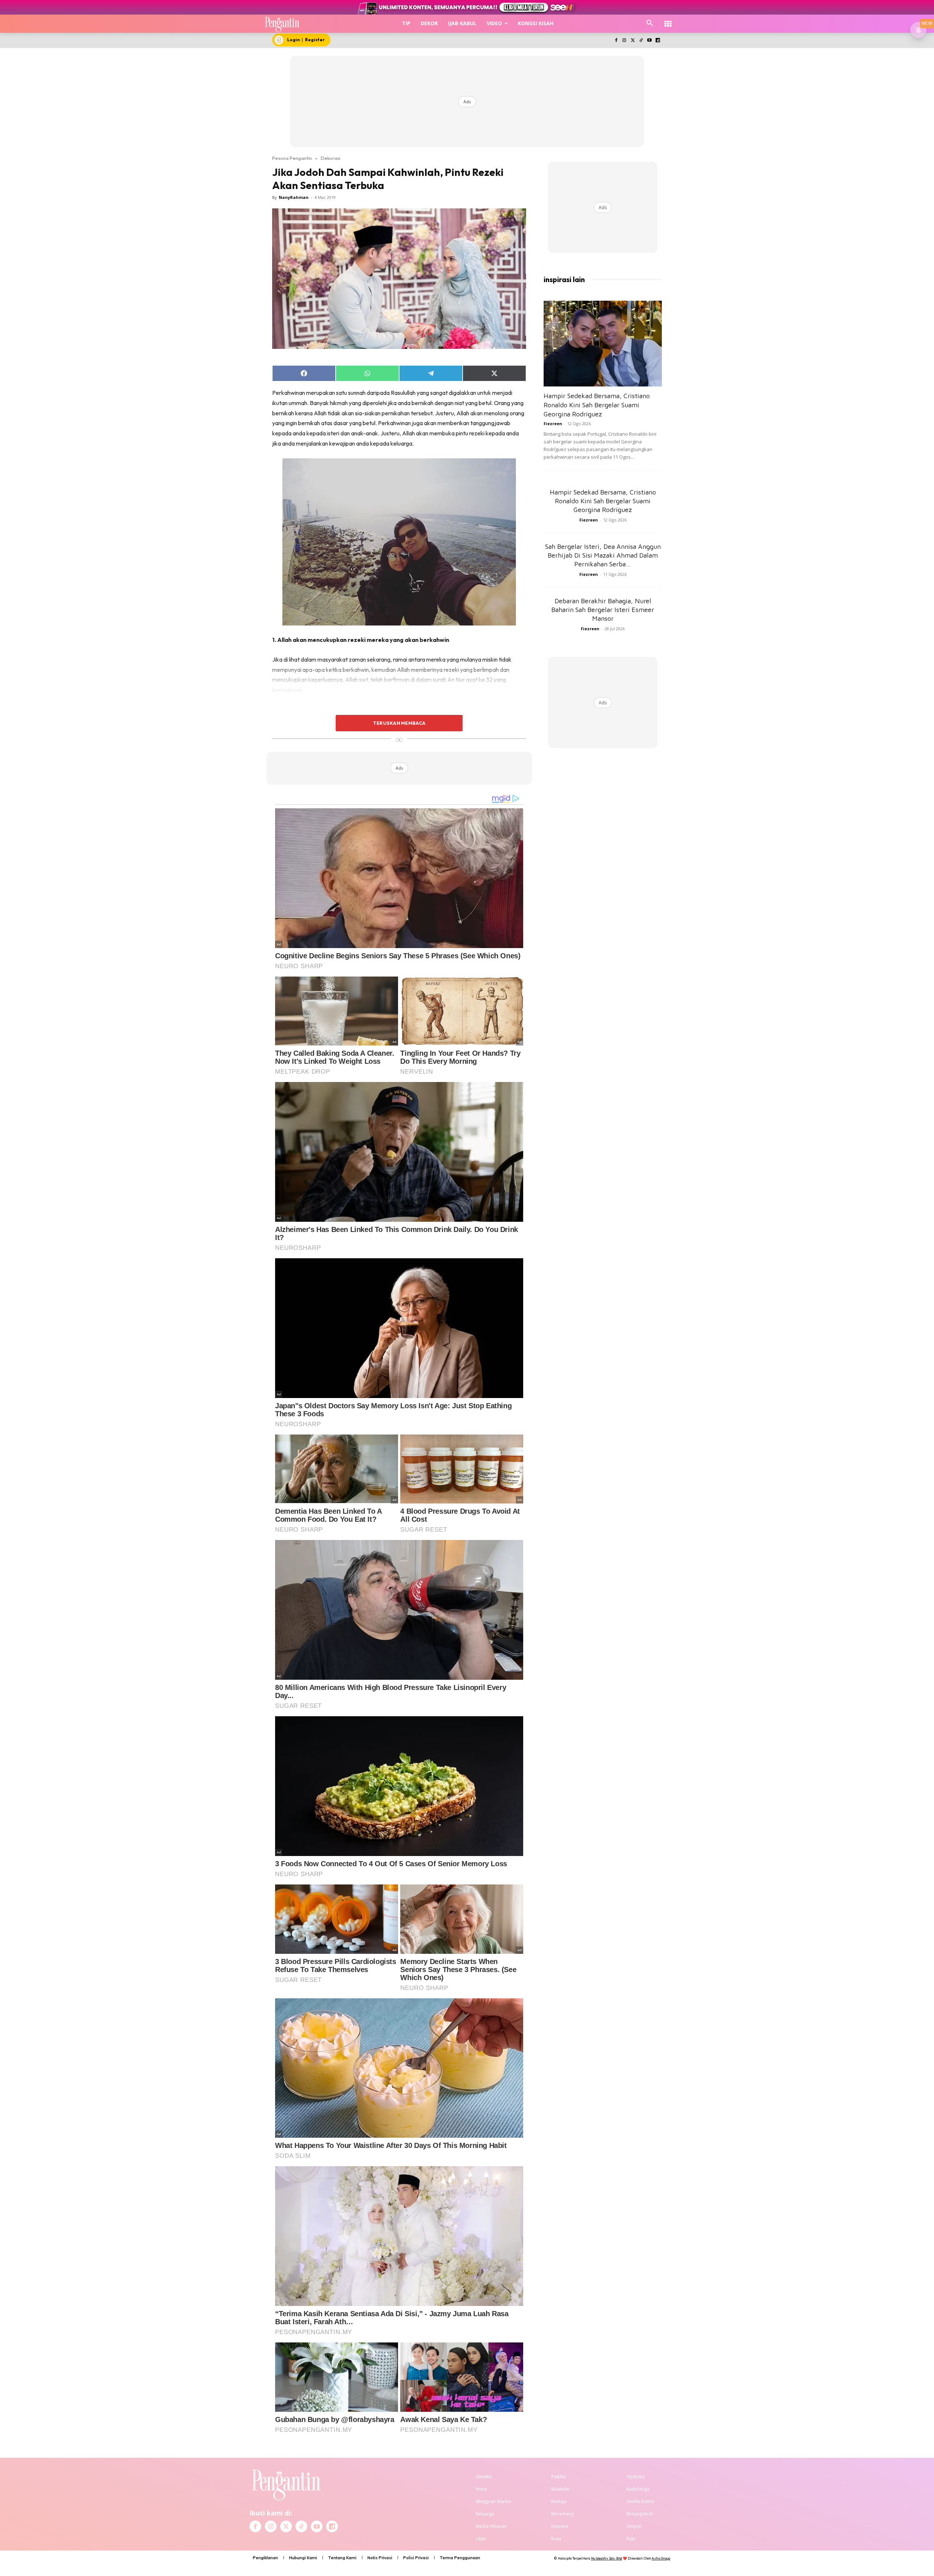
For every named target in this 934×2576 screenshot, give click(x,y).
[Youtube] (649, 41)
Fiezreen (553, 423)
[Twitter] (633, 41)
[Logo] (282, 24)
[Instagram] (624, 41)
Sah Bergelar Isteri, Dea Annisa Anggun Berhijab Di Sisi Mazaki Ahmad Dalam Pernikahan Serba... (603, 555)
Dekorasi (331, 158)
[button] (650, 23)
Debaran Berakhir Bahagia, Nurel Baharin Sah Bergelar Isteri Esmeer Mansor (603, 610)
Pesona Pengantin (292, 158)
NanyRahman (294, 197)
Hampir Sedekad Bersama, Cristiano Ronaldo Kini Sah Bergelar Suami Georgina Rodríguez (597, 405)
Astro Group (661, 2558)
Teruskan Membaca (399, 723)
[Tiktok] (641, 41)
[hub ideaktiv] (668, 20)
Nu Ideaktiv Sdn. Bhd (607, 2558)
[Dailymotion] (658, 41)
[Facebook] (616, 41)
